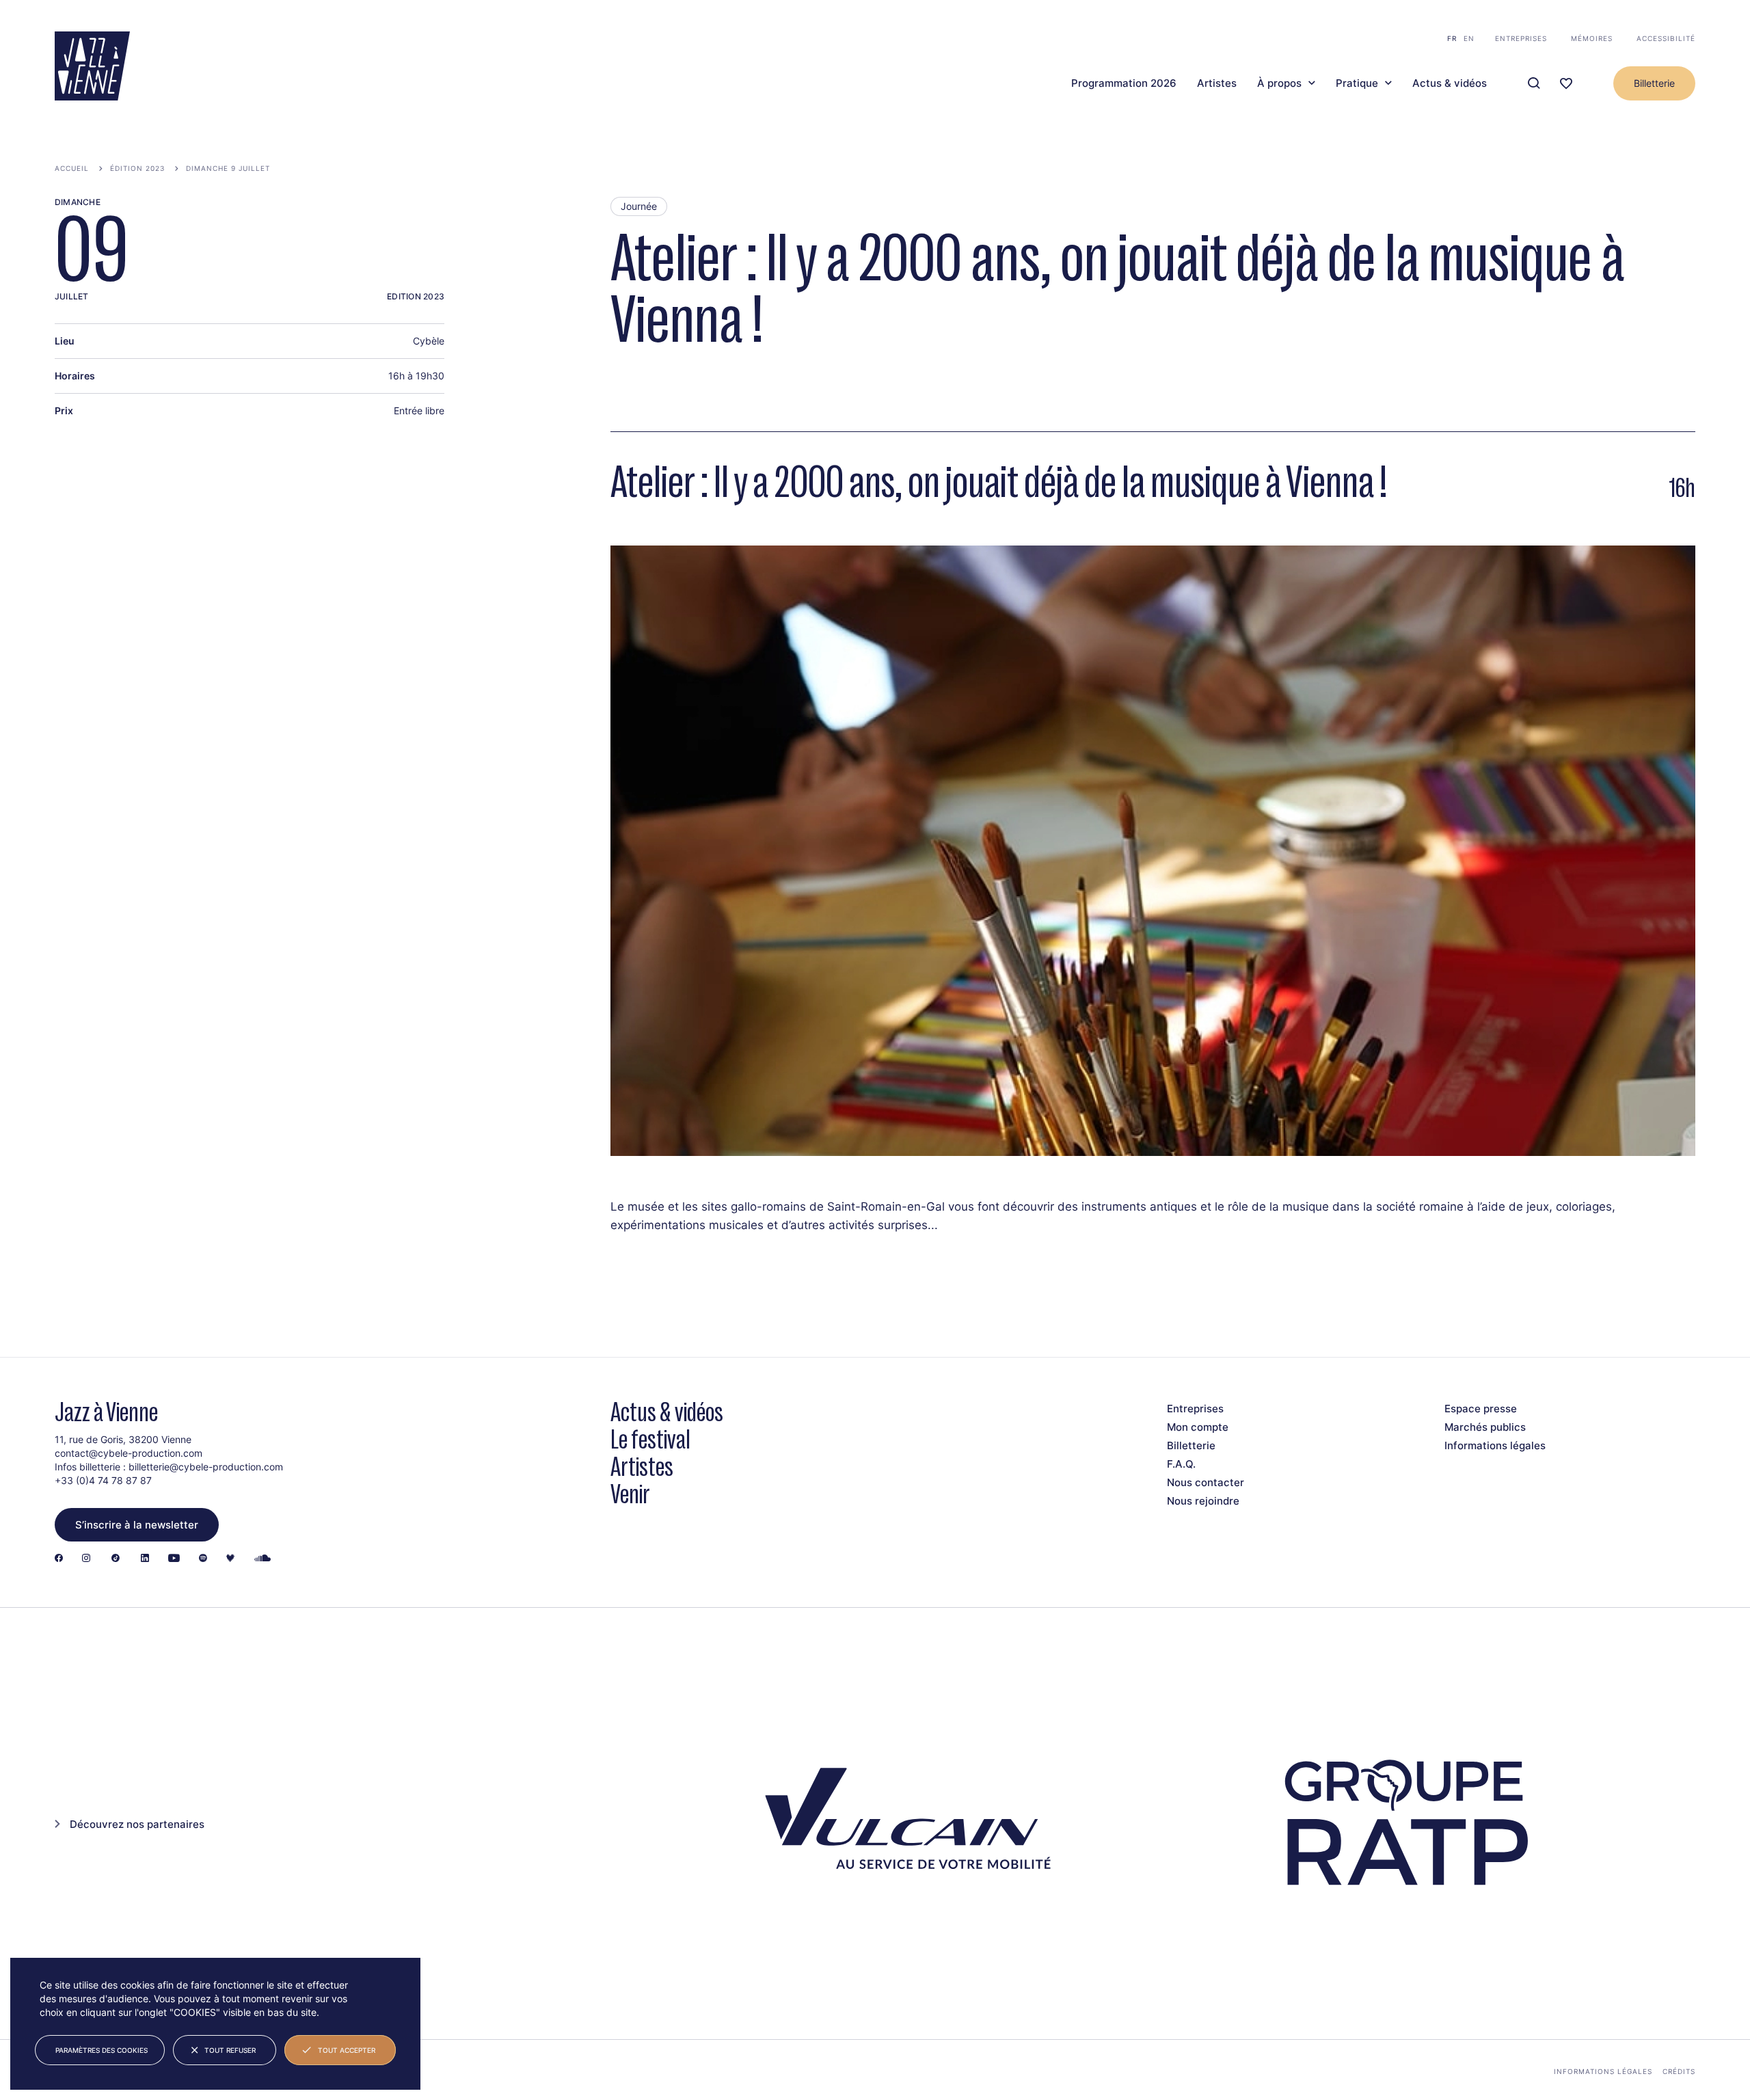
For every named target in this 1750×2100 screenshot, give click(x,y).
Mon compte (1198, 1427)
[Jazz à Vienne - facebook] (59, 1559)
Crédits (1679, 2071)
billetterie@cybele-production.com (206, 1467)
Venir (630, 1494)
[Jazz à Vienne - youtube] (174, 1559)
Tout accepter (347, 2050)
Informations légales (1495, 1445)
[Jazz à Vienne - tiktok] (116, 1559)
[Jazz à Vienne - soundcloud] (262, 1559)
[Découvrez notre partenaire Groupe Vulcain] (902, 1823)
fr (1452, 38)
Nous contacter (1206, 1482)
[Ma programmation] (1566, 84)
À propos (1279, 83)
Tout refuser (230, 2050)
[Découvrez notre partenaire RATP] (1404, 1823)
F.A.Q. (1181, 1464)
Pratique (1357, 83)
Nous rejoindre (1203, 1501)
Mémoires (1592, 38)
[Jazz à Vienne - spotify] (203, 1559)
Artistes (1217, 83)
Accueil (72, 168)
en (1469, 38)
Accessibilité (1666, 38)
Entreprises (1521, 38)
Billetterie (1654, 83)
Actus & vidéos (1450, 83)
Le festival (650, 1439)
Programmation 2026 (1124, 83)
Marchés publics (1485, 1427)
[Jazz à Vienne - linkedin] (145, 1559)
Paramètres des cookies (102, 2050)
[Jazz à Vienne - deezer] (230, 1559)
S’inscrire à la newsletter (137, 1525)
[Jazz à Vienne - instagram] (86, 1559)
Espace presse (1481, 1409)
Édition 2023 (137, 168)
